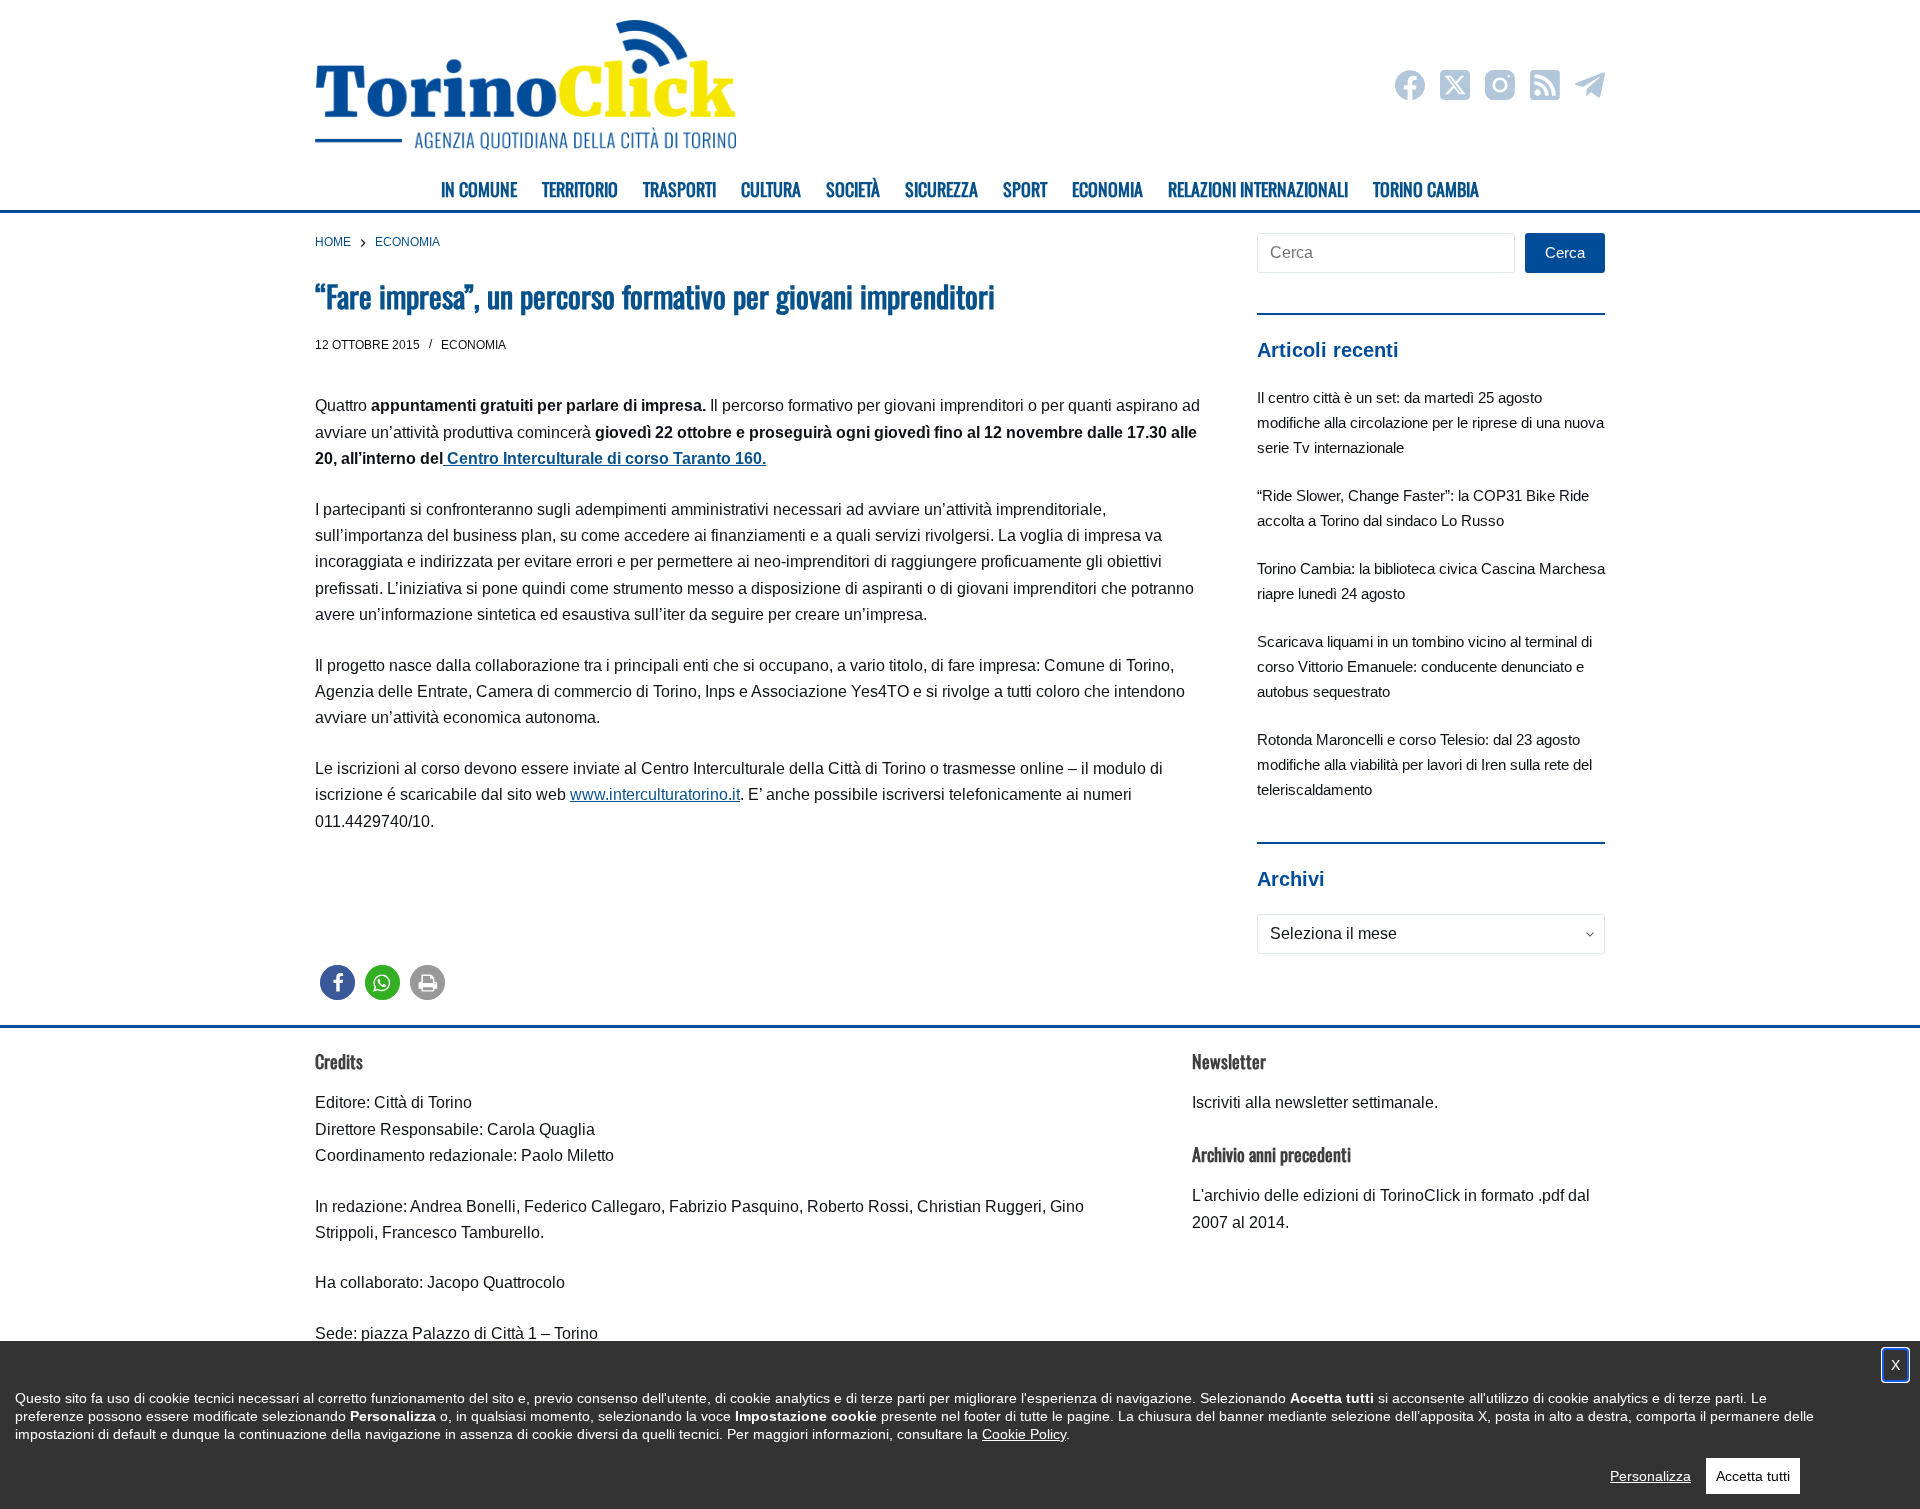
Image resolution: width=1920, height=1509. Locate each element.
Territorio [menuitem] (580, 189)
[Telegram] (1590, 85)
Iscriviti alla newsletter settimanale (1313, 1102)
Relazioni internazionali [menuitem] (1258, 189)
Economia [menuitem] (1107, 189)
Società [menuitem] (853, 189)
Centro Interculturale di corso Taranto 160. (604, 458)
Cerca (1565, 252)
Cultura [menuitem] (771, 189)
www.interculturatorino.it (655, 794)
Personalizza (1650, 1476)
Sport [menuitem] (1025, 189)
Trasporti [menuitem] (679, 189)
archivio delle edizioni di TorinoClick (1332, 1195)
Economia (473, 345)
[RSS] (1545, 85)
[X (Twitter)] (1455, 85)
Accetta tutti (1753, 1476)
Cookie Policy (1024, 1434)
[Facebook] (1410, 85)
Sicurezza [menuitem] (941, 189)
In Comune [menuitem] (479, 189)
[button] (337, 982)
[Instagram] (1500, 85)
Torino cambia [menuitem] (1426, 189)
